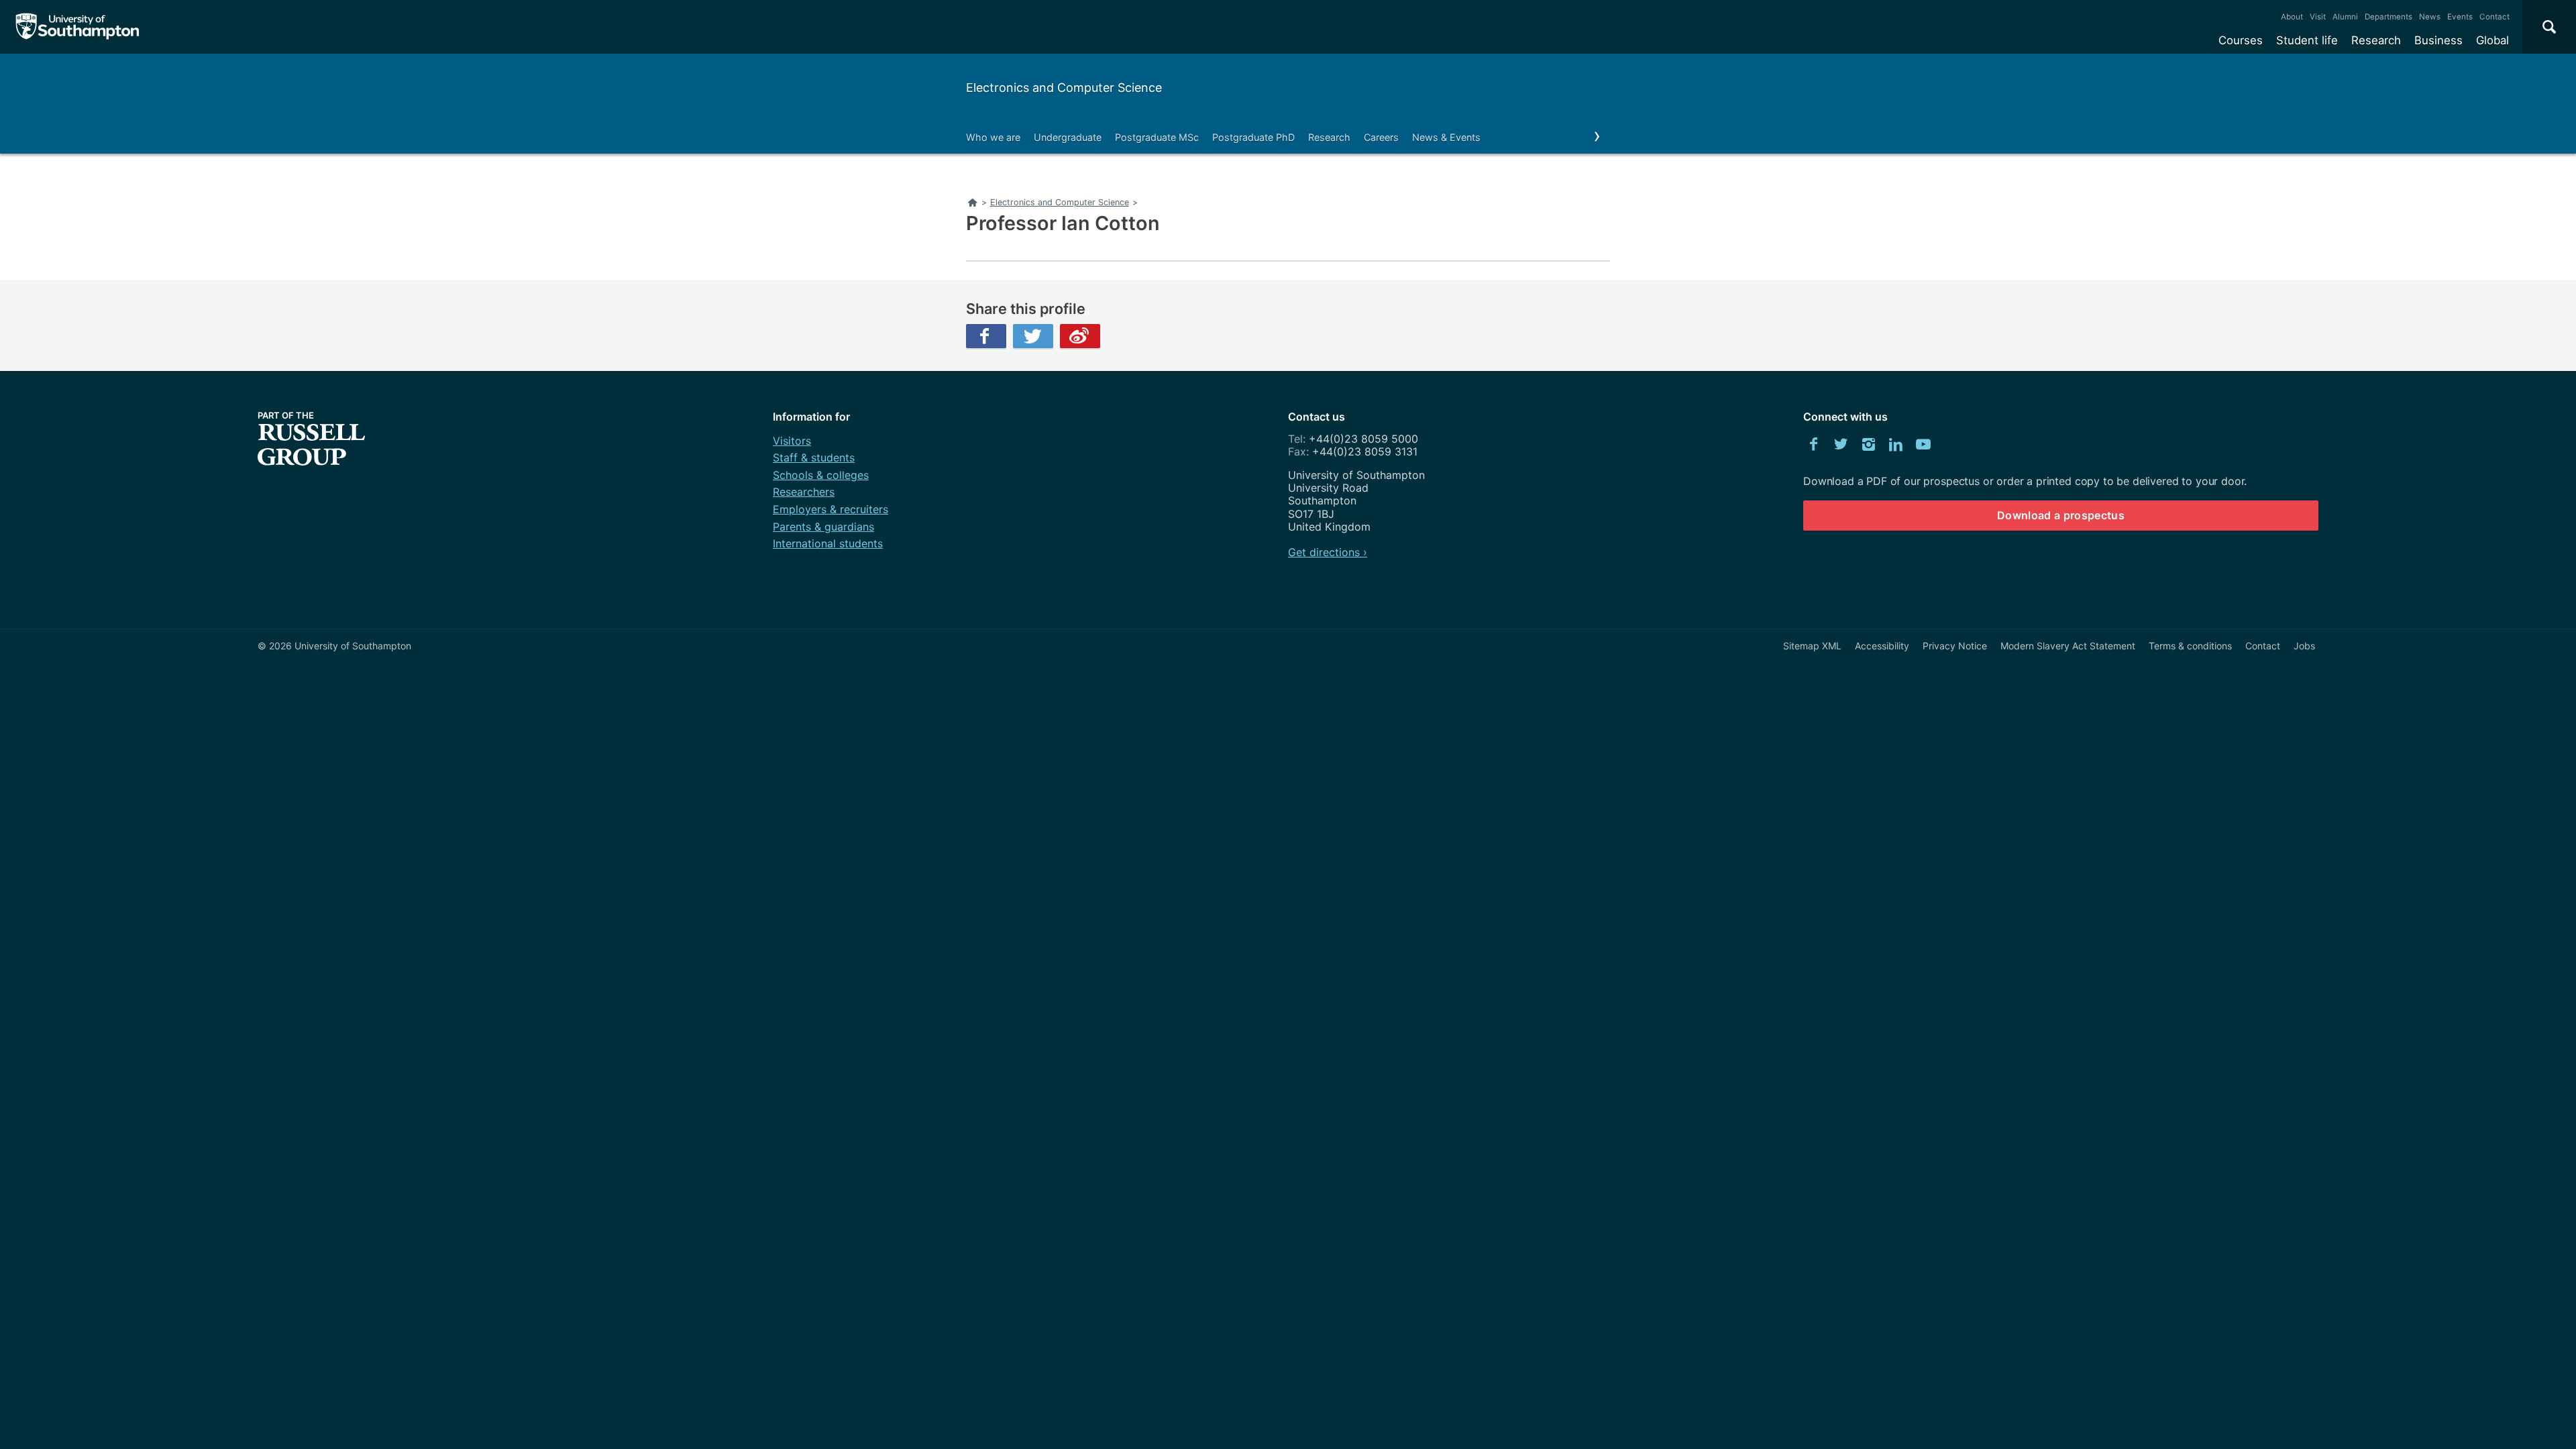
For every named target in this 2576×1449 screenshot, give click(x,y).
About (2292, 17)
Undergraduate (1068, 137)
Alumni (2345, 17)
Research (2376, 40)
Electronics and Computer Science (1064, 88)
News (2430, 17)
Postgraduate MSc (1157, 137)
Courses (2241, 40)
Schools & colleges (821, 475)
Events (2460, 17)
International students (828, 543)
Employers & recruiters (830, 509)
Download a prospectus (2061, 515)
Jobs (2304, 646)
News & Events (1446, 137)
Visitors (792, 441)
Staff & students (814, 458)
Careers (1381, 137)
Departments (2389, 17)
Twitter (1033, 336)
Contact (2494, 17)
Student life (2307, 40)
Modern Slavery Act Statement (2068, 646)
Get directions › (1328, 552)
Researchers (804, 492)
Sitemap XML (1812, 646)
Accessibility (1882, 646)
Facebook (986, 336)
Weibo (1080, 336)
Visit (2318, 17)
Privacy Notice (1955, 646)
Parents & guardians (823, 527)
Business (2438, 40)
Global (2492, 40)
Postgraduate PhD (1253, 137)
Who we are (993, 137)
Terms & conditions (2190, 646)
